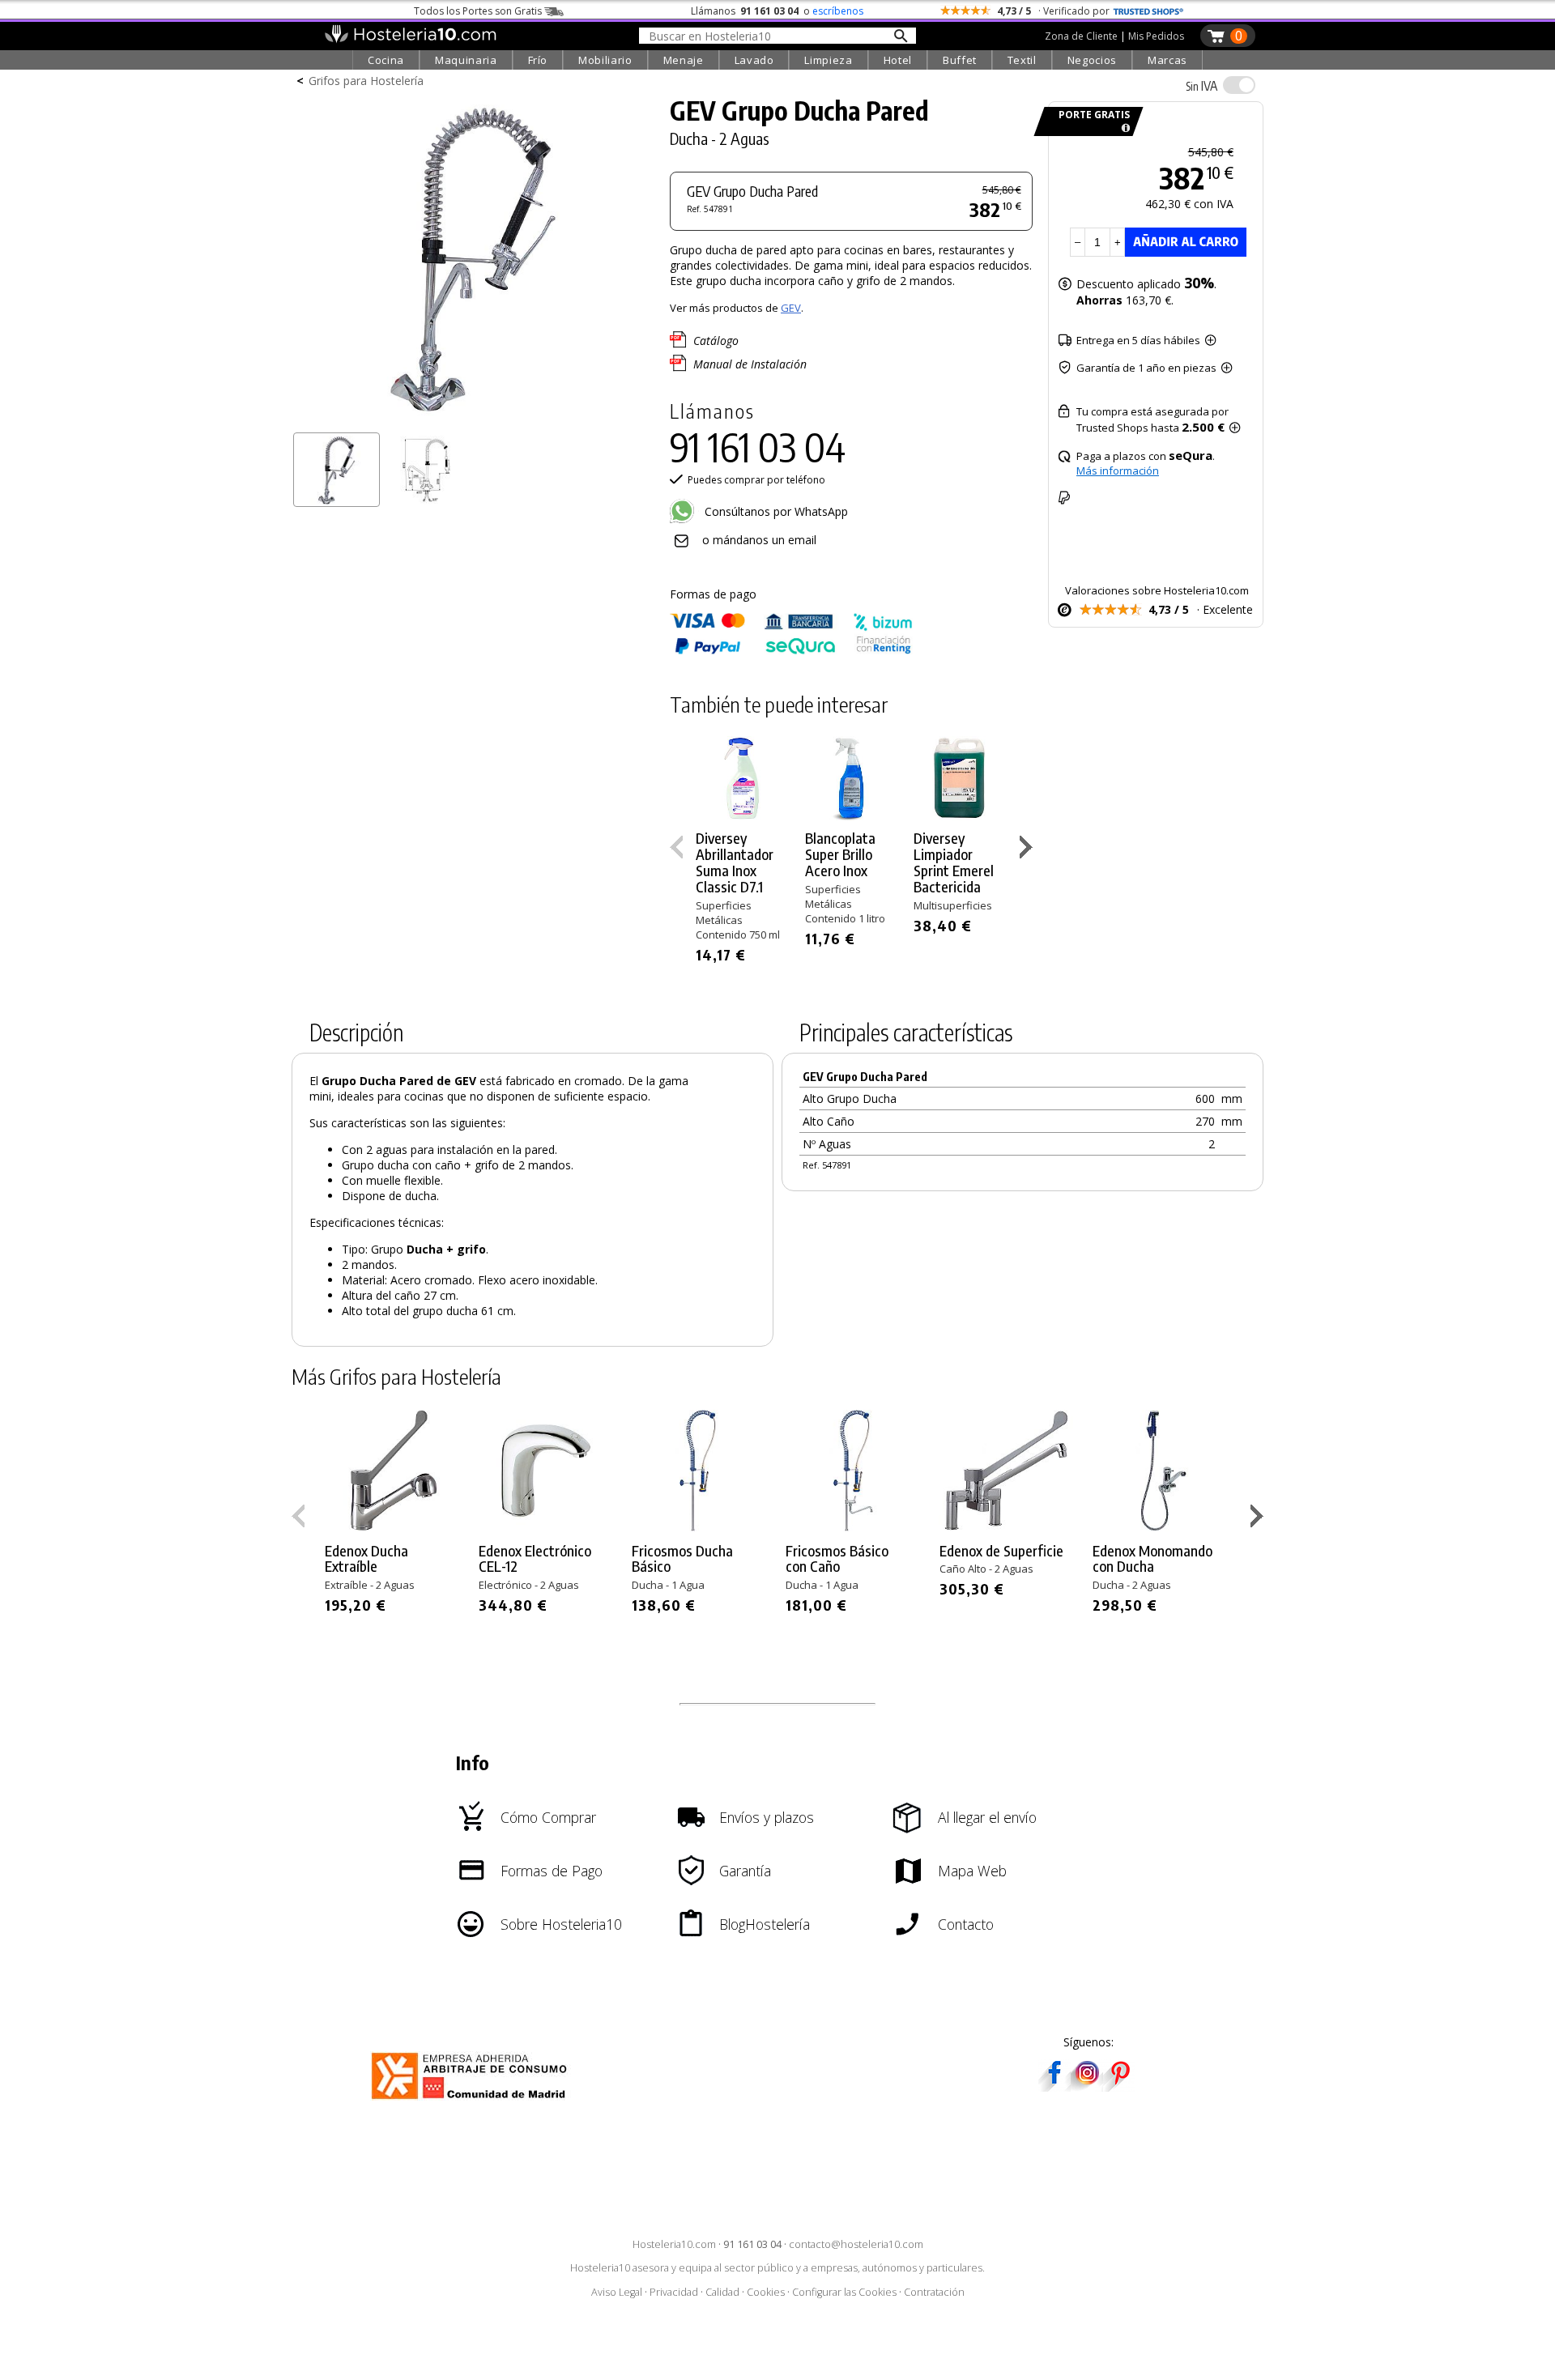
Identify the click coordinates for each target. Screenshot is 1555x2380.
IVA (1201, 86)
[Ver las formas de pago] (791, 651)
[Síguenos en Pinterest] (1119, 2086)
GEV (791, 308)
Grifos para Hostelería (366, 81)
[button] (1028, 850)
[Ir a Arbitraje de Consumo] (473, 2102)
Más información (1118, 470)
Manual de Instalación (750, 364)
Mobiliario (605, 60)
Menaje (684, 60)
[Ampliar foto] (473, 419)
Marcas (1167, 60)
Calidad (722, 2292)
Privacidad (674, 2292)
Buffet (960, 60)
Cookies (766, 2292)
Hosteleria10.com (674, 2244)
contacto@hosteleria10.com (856, 2244)
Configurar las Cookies (844, 2292)
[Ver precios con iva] (1239, 85)
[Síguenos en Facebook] (1054, 2086)
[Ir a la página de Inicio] (410, 39)
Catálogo (716, 341)
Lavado (754, 60)
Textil (1022, 60)
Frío (538, 60)
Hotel (898, 60)
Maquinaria (466, 60)
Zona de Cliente (1081, 36)
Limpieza (828, 60)
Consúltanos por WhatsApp (775, 511)
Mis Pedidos (1156, 36)
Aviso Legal (617, 2292)
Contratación (934, 2292)
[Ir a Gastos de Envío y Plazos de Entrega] (1123, 128)
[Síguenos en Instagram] (1087, 2086)
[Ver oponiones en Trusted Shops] (1148, 11)
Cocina (386, 60)
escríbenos (838, 11)
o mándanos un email (759, 540)
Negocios (1092, 60)
